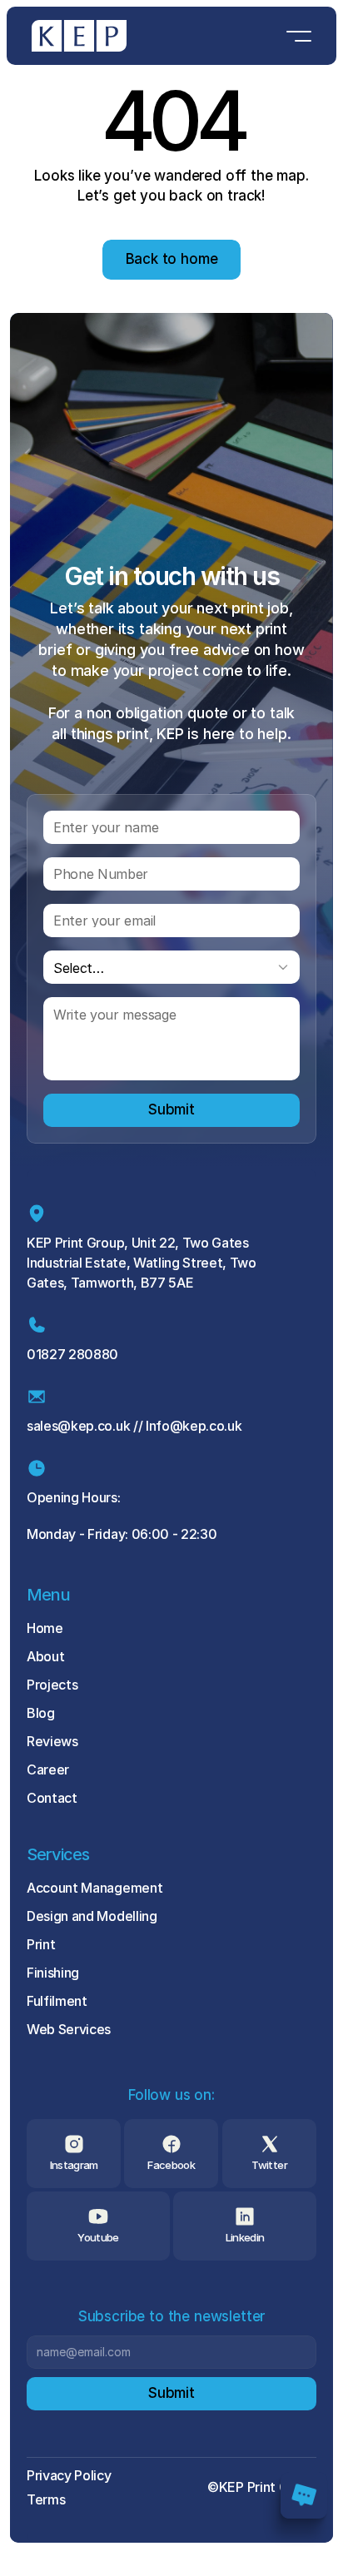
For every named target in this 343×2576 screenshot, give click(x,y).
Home (45, 1628)
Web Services (69, 2029)
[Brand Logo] (79, 36)
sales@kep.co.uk (78, 1426)
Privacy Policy (69, 2475)
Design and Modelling (92, 1916)
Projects (52, 1685)
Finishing (53, 1973)
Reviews (52, 1741)
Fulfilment (57, 2001)
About (45, 1656)
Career (48, 1769)
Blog (41, 1713)
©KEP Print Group (262, 2487)
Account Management (94, 1888)
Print (41, 1944)
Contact (52, 1798)
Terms (46, 2499)
